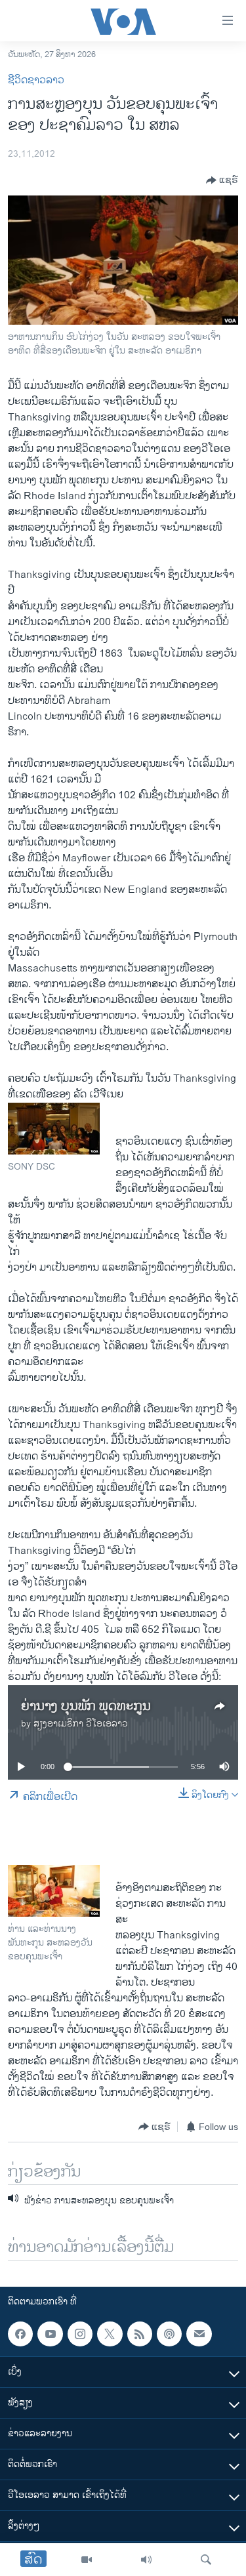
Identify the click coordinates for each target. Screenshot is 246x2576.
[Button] (222, 180)
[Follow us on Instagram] (80, 2334)
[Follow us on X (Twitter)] (110, 2334)
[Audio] (146, 2560)
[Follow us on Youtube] (50, 2334)
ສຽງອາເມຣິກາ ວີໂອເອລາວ (81, 1724)
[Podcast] (169, 2334)
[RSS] (140, 2334)
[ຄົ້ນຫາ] (206, 2560)
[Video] (87, 2560)
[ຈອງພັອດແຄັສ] (199, 2334)
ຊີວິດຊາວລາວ (36, 80)
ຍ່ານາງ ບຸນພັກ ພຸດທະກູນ (86, 1707)
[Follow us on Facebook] (20, 2334)
